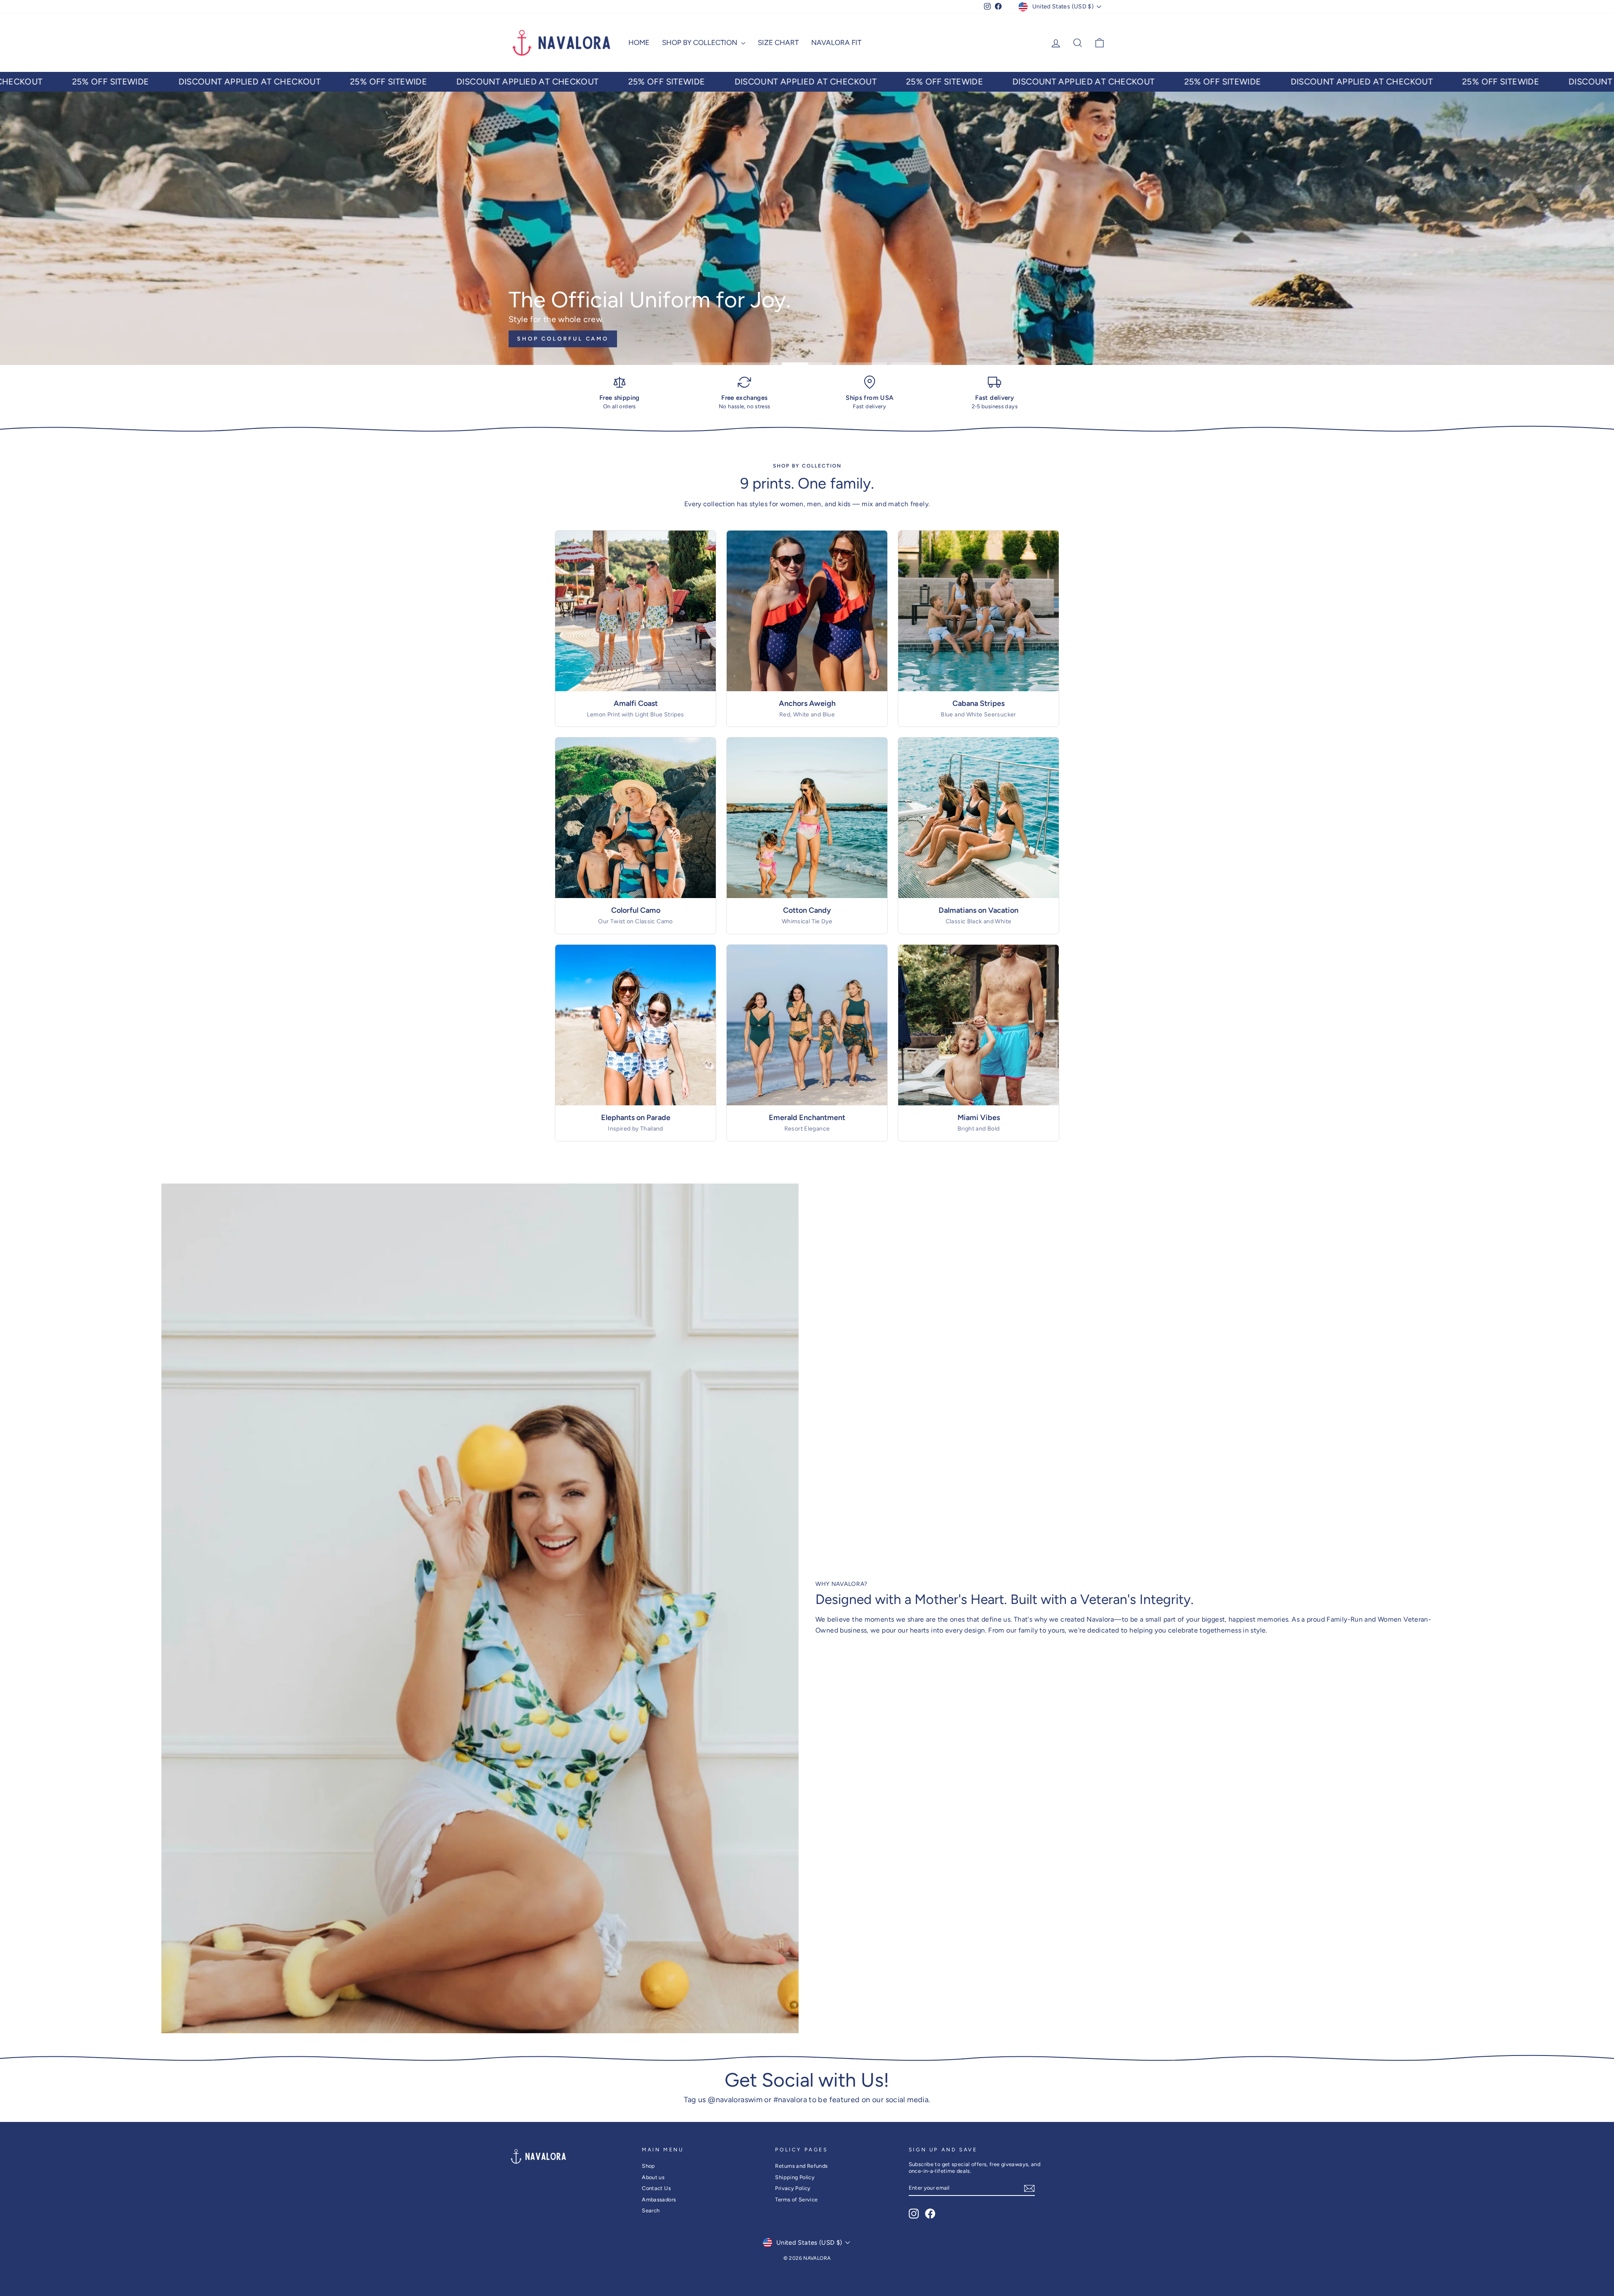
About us (653, 2177)
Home (639, 42)
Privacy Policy (793, 2188)
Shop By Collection (700, 42)
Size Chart (778, 42)
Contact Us (656, 2188)
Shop (649, 2166)
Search (651, 2210)
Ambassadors (659, 2200)
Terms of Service (796, 2200)
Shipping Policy (795, 2177)
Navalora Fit (836, 42)
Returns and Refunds (801, 2166)
